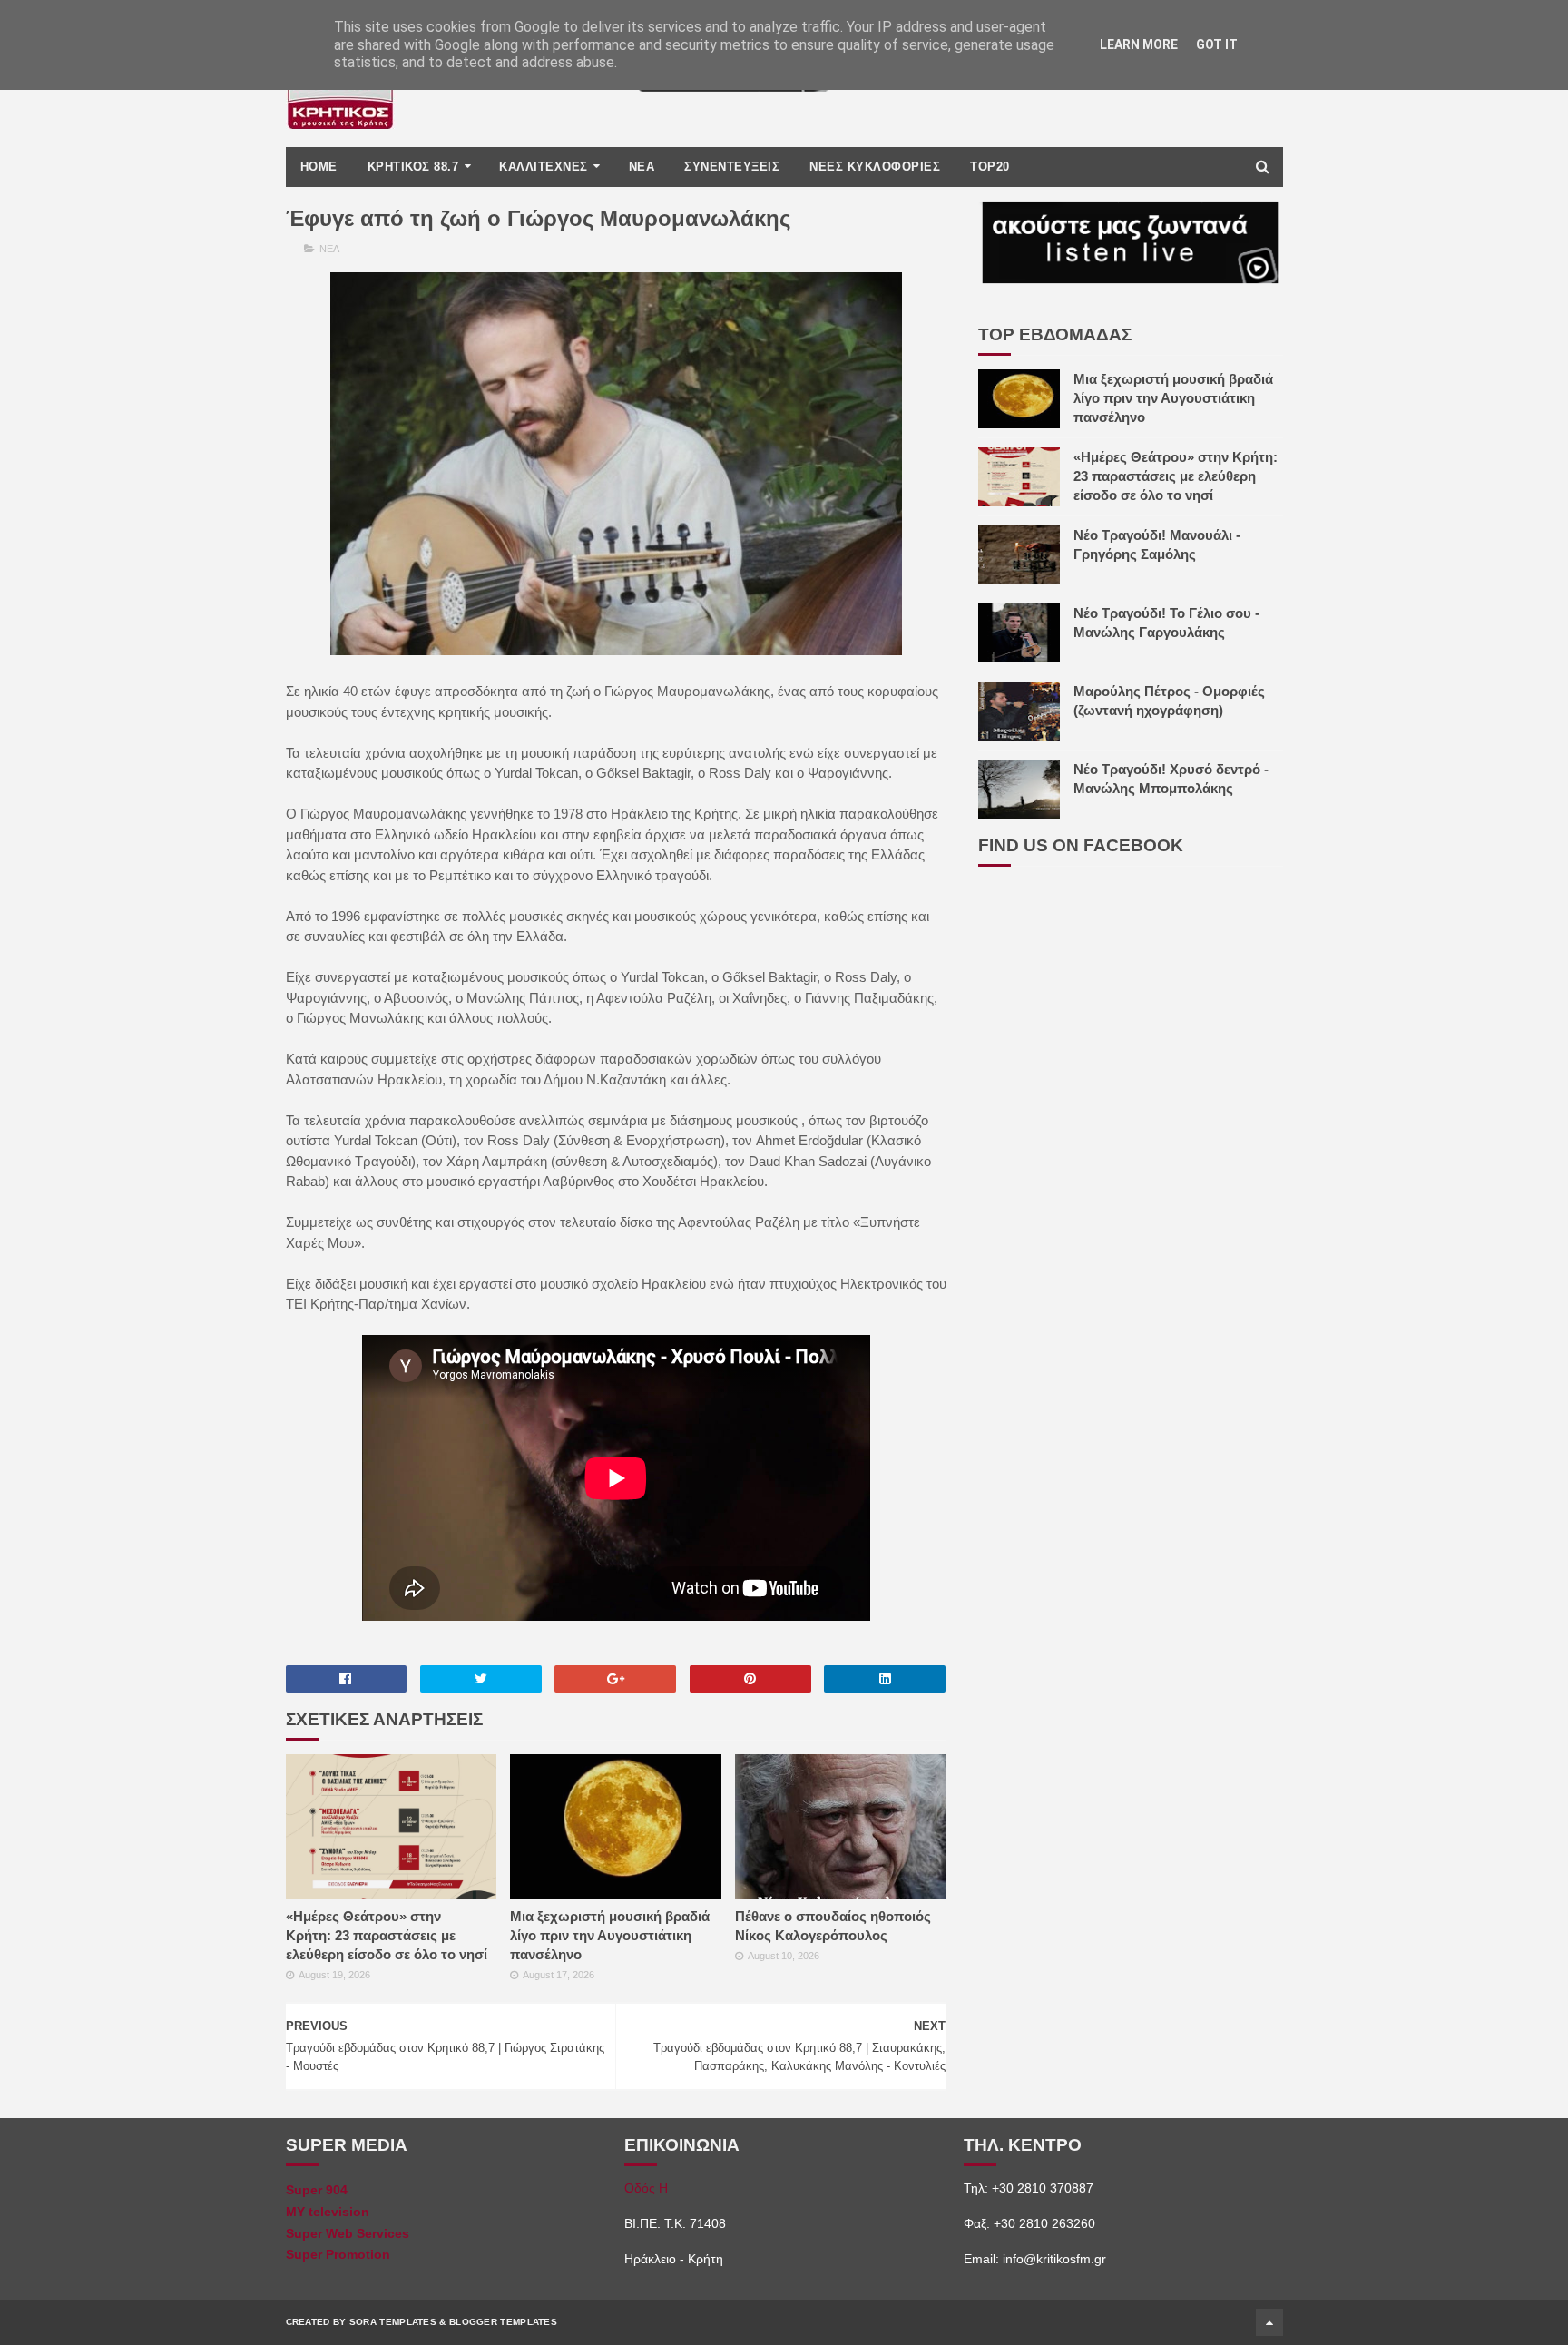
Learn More (1139, 44)
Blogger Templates (503, 2322)
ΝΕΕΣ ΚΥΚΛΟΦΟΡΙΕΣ (875, 167)
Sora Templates (393, 2322)
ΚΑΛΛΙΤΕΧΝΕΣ (544, 167)
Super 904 (317, 2190)
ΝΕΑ (642, 167)
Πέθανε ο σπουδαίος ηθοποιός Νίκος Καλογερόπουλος (833, 1926)
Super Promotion (338, 2254)
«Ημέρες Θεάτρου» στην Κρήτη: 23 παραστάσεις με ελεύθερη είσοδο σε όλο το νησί (387, 1935)
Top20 (990, 167)
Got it (1217, 44)
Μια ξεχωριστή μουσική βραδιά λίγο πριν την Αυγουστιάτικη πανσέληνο (610, 1935)
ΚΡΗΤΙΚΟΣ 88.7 (413, 167)
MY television (328, 2212)
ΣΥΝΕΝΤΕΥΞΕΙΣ (732, 167)
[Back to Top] (1269, 2322)
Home (319, 167)
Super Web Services (348, 2233)
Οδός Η (646, 2188)
